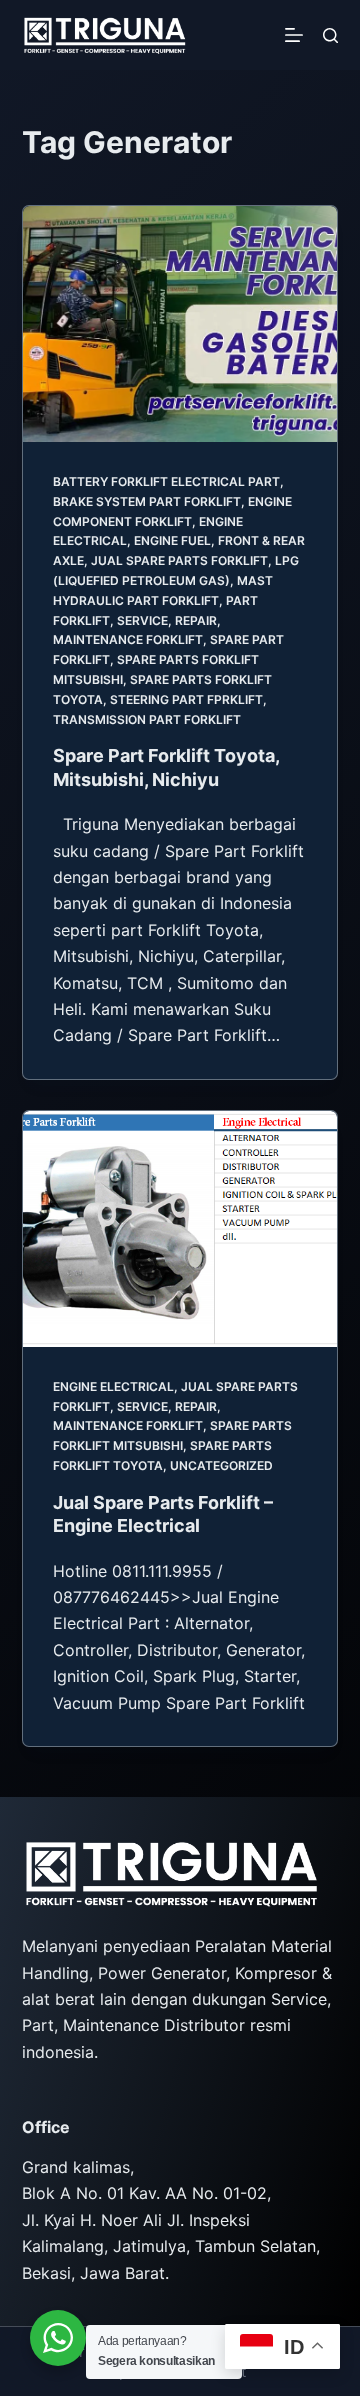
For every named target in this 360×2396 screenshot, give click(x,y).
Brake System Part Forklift (147, 501)
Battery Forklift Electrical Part (166, 481)
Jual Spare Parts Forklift (179, 560)
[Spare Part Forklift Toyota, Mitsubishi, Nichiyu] (180, 324)
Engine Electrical (113, 1386)
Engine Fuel (172, 540)
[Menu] (294, 35)
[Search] (330, 35)
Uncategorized (221, 1465)
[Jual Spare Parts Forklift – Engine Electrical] (180, 1229)
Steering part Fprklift (186, 699)
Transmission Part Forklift (147, 719)
